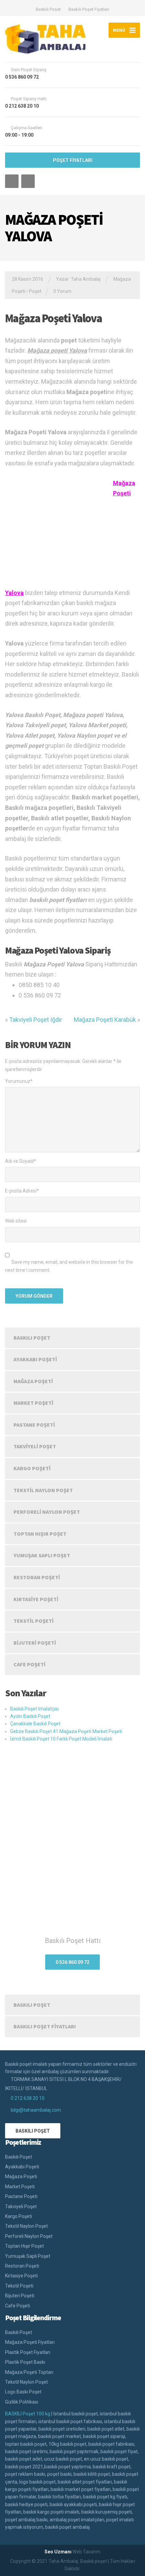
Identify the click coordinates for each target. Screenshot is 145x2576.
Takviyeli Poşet (35, 1446)
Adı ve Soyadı (21, 1161)
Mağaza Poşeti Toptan (29, 2372)
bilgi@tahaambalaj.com (36, 2110)
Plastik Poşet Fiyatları (28, 2352)
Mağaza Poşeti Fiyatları (30, 2342)
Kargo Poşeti (32, 1468)
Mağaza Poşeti (33, 1381)
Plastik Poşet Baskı (25, 2362)
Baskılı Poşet (48, 9)
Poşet (35, 291)
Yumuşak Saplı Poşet (42, 1555)
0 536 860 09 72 (72, 1962)
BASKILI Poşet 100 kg (28, 2414)
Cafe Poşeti (30, 1664)
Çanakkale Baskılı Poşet (35, 1724)
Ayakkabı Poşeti (35, 1359)
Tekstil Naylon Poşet (43, 1490)
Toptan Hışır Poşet (40, 1534)
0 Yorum (62, 291)
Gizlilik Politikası (22, 2402)
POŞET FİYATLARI (73, 160)
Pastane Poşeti (34, 1425)
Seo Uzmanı (58, 2552)
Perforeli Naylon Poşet (47, 1512)
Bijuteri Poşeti (35, 1643)
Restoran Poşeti (37, 1577)
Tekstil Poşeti (34, 1621)
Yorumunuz (19, 1081)
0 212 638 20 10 (28, 2098)
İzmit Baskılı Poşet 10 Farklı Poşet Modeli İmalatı (61, 1739)
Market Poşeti (33, 1403)
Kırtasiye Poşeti (36, 1599)
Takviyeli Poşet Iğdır (36, 1020)
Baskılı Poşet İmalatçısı (34, 1709)
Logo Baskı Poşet (23, 2392)
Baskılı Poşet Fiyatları (89, 9)
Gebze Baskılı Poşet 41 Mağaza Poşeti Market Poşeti (66, 1731)
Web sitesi (16, 1221)
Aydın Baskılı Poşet (30, 1716)
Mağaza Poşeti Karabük (105, 1020)
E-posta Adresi (22, 1191)
